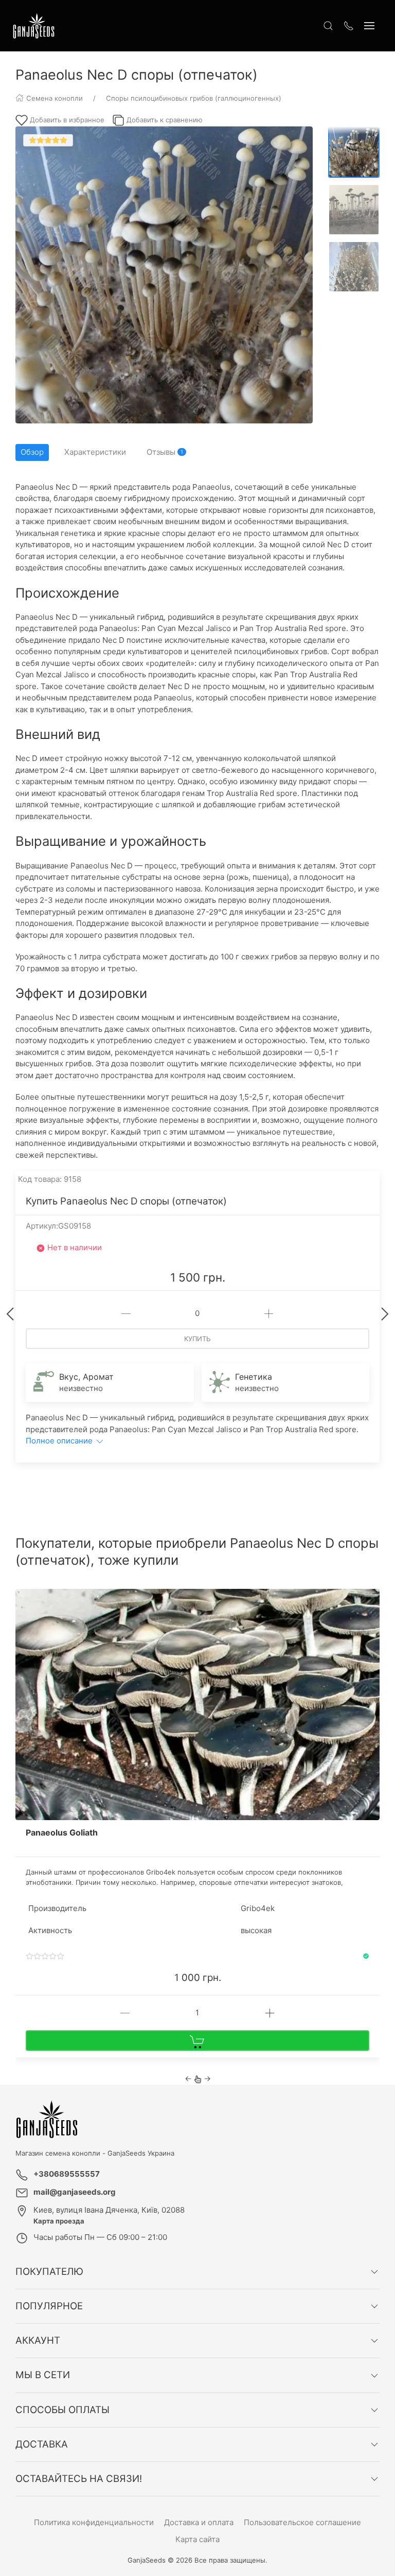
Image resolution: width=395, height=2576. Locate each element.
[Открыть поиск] (328, 26)
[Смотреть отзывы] (45, 1957)
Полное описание (60, 1441)
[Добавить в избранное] (371, 1603)
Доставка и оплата (199, 2522)
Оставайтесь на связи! (79, 2479)
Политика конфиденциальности (94, 2522)
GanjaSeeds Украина (141, 2153)
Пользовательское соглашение (302, 2522)
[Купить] (197, 2041)
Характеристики (95, 452)
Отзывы (165, 452)
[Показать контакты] (349, 26)
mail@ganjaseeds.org (75, 2192)
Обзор (32, 452)
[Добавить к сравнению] (371, 1620)
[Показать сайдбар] (369, 26)
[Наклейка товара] (23, 1597)
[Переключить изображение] (354, 152)
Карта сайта (197, 2539)
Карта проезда (59, 2221)
